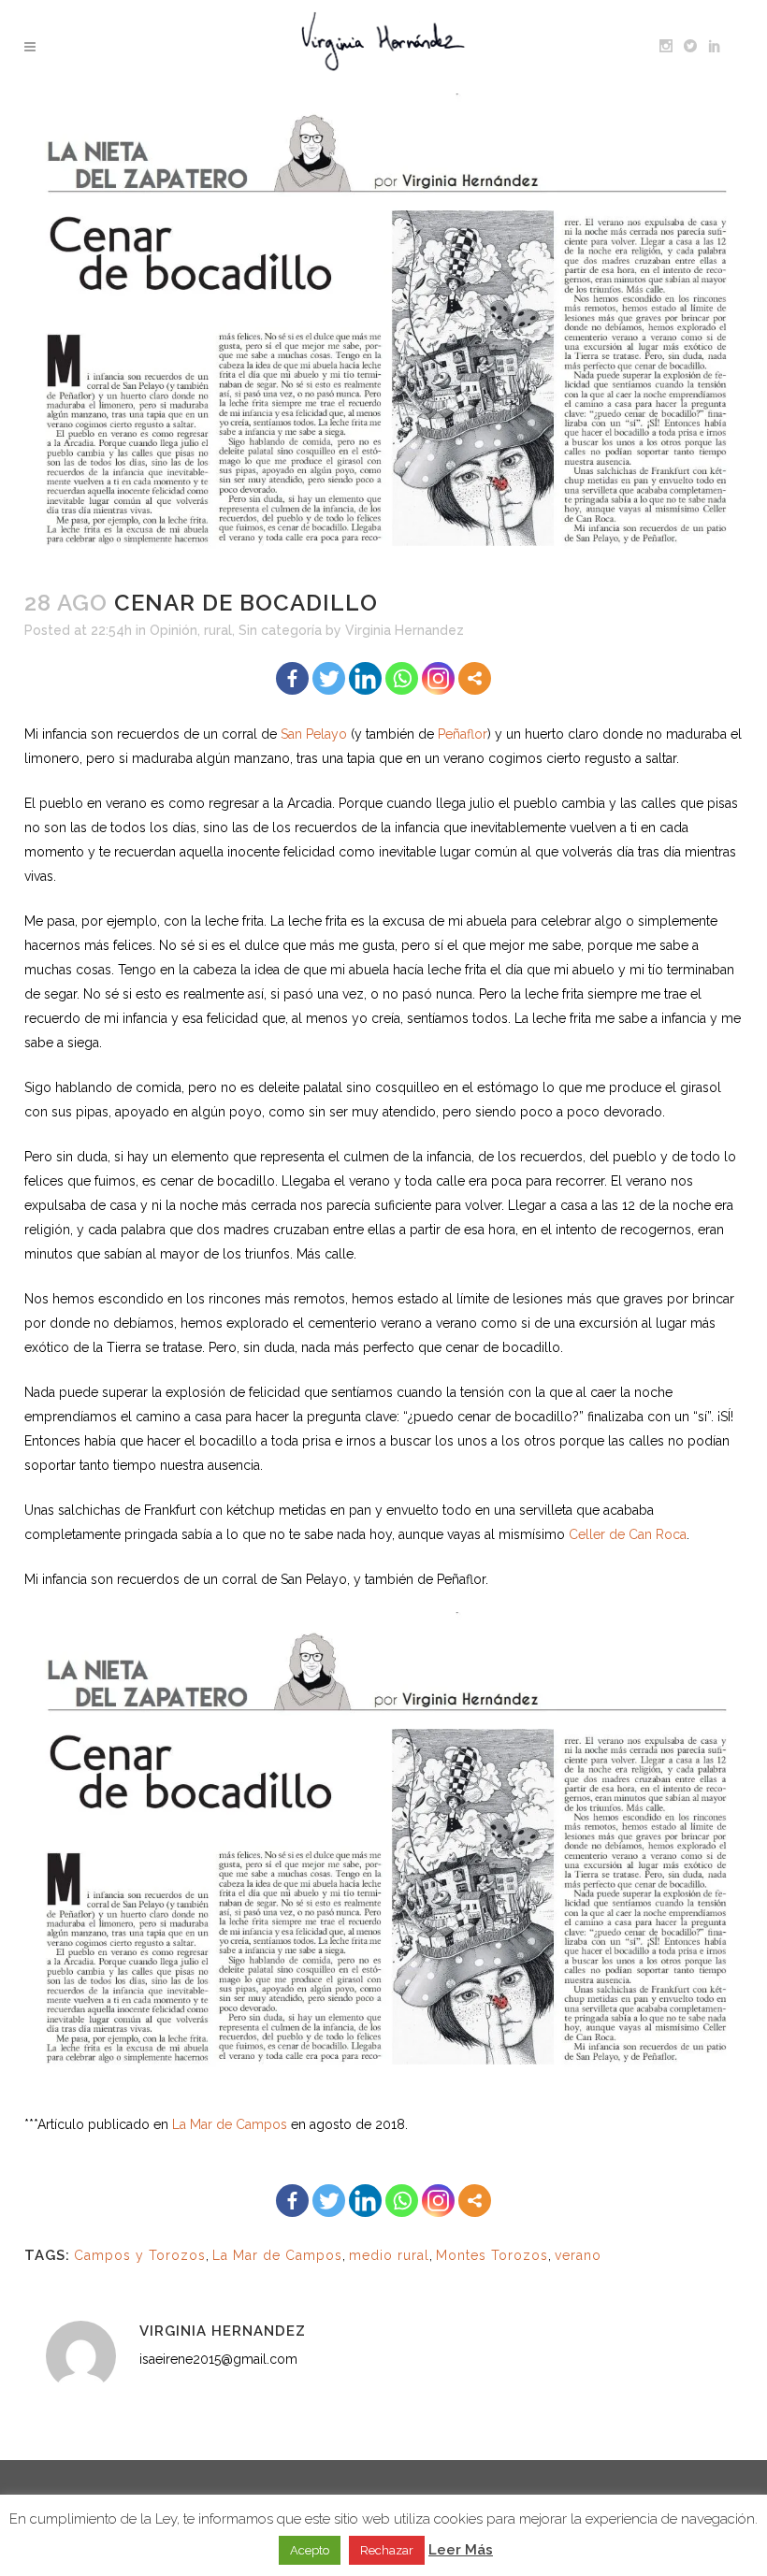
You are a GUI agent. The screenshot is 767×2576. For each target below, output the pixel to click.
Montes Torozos (492, 2255)
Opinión (174, 630)
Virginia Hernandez (405, 630)
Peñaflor (463, 734)
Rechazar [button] (387, 2550)
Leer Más (461, 2550)
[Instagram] (438, 678)
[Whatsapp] (402, 678)
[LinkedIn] (365, 678)
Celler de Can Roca (628, 1534)
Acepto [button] (310, 2550)
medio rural (389, 2255)
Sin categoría (280, 630)
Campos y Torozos (140, 2255)
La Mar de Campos (230, 2124)
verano (578, 2255)
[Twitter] (329, 678)
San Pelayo (314, 734)
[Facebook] (292, 678)
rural (218, 630)
